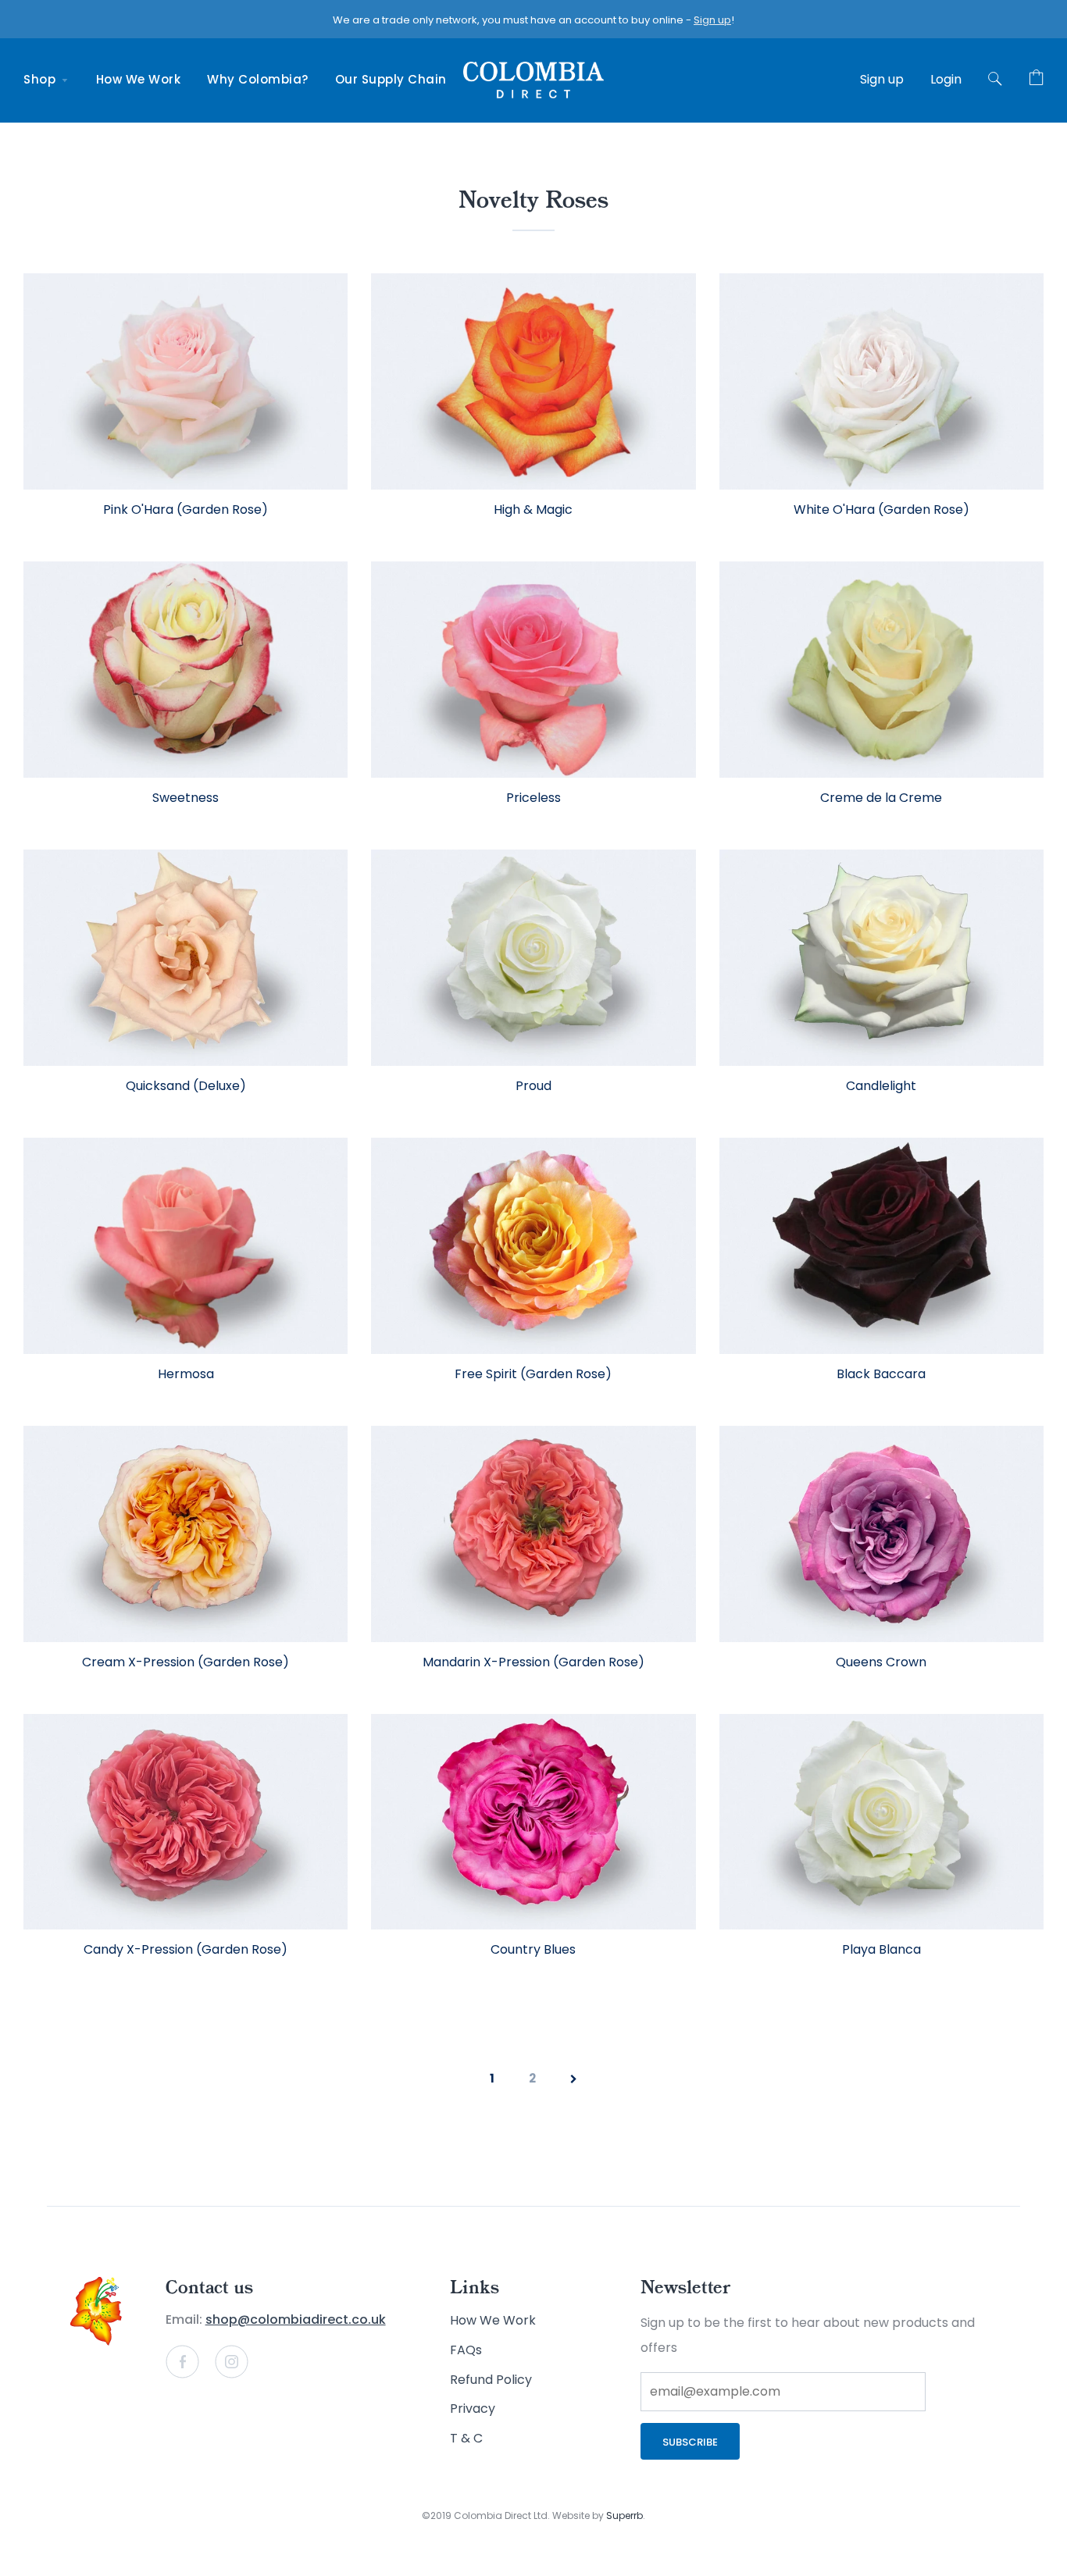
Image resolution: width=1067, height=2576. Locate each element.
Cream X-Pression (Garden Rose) (186, 1662)
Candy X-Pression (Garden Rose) (186, 1949)
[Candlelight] (881, 958)
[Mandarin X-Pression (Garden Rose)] (533, 1534)
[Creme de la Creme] (881, 670)
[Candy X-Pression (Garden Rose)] (186, 1822)
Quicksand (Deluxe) (186, 1086)
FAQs (466, 2350)
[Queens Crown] (881, 1534)
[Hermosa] (186, 1246)
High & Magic (533, 509)
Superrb (624, 2515)
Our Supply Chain (391, 79)
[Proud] (533, 958)
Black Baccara (881, 1374)
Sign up (712, 20)
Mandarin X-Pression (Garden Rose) (533, 1662)
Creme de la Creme (881, 798)
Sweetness (186, 798)
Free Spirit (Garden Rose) (533, 1374)
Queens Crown (881, 1662)
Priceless (533, 798)
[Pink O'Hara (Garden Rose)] (186, 381)
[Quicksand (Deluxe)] (186, 958)
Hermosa (186, 1374)
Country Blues (533, 1949)
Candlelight (881, 1086)
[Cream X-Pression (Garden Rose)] (186, 1534)
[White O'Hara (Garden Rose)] (881, 381)
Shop (41, 79)
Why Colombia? (258, 79)
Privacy (473, 2409)
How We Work (139, 79)
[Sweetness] (186, 670)
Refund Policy (491, 2380)
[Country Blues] (533, 1822)
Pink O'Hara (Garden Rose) (186, 509)
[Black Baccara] (881, 1246)
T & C (466, 2438)
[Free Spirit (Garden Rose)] (533, 1246)
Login (946, 79)
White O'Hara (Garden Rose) (881, 509)
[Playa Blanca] (881, 1822)
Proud (533, 1086)
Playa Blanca (881, 1949)
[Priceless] (533, 670)
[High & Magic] (533, 381)
